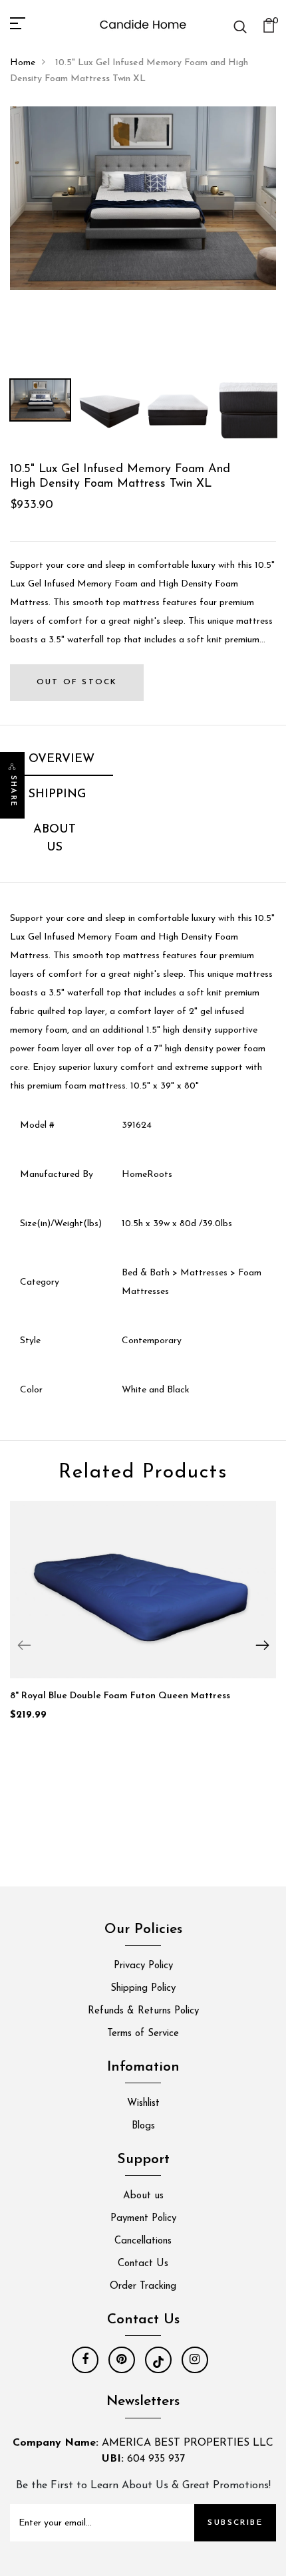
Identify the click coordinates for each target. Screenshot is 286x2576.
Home (23, 63)
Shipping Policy (143, 1989)
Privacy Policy (143, 1966)
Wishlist (143, 2104)
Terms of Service (143, 2034)
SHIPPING (57, 795)
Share (13, 791)
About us (143, 2196)
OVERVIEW (62, 759)
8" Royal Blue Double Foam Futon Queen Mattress (120, 1696)
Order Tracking (143, 2286)
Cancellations (143, 2241)
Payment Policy (143, 2219)
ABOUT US (55, 839)
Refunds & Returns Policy (143, 2011)
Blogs (143, 2126)
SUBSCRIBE (235, 2523)
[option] (143, 198)
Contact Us (143, 2264)
